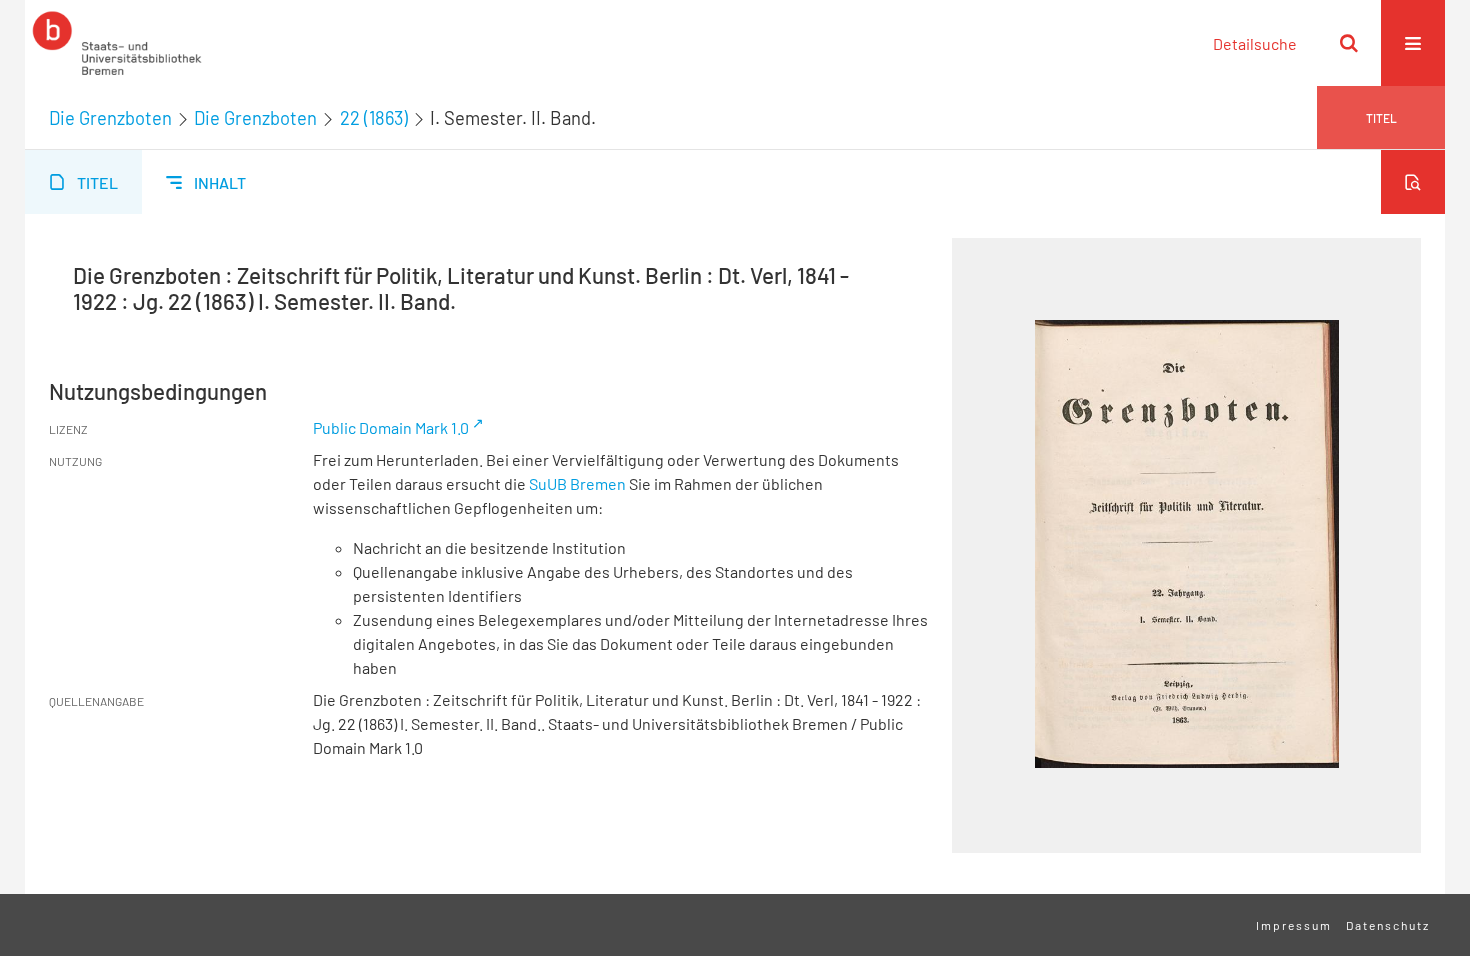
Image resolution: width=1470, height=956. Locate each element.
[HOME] (117, 43)
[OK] (1349, 43)
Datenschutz (1388, 925)
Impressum (1294, 925)
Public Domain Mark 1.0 (391, 427)
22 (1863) (374, 118)
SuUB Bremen (577, 483)
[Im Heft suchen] (1413, 182)
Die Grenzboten (110, 118)
